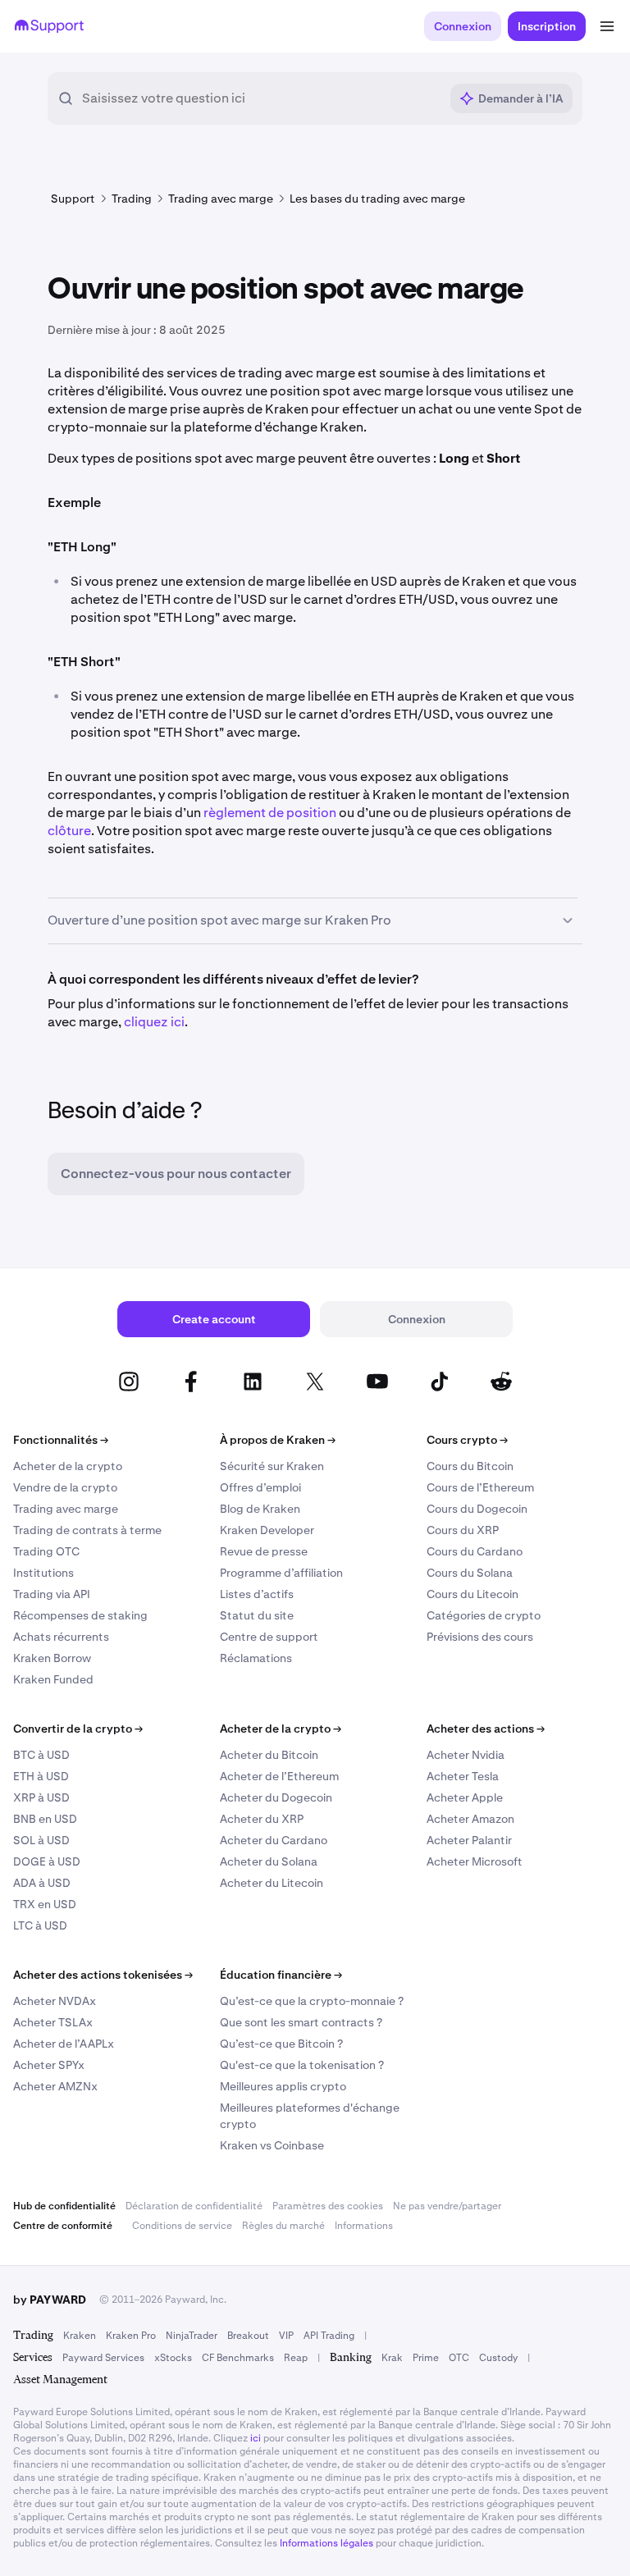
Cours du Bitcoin (470, 1466)
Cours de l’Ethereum (480, 1487)
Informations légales (326, 2543)
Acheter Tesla (463, 1776)
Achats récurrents (61, 1637)
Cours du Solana (470, 1573)
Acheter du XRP (262, 1819)
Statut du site (257, 1615)
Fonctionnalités (61, 1440)
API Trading (329, 2336)
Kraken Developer (267, 1530)
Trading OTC (46, 1551)
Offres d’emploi (260, 1487)
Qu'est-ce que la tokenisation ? (302, 2065)
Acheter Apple (465, 1797)
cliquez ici (154, 1022)
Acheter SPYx (49, 2065)
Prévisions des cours (480, 1637)
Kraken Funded (53, 1679)
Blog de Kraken (260, 1509)
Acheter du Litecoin (272, 1883)
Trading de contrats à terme (87, 1530)
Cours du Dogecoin (477, 1509)
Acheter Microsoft (475, 1861)
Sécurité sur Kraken (272, 1466)
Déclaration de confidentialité (194, 2206)
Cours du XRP (463, 1530)
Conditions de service (182, 2226)
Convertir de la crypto (78, 1729)
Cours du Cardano (475, 1551)
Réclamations (256, 1658)
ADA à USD (42, 1883)
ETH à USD (41, 1776)
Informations (364, 2226)
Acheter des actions (486, 1729)
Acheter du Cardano (274, 1840)
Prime (426, 2358)
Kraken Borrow (52, 1658)
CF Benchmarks (238, 2358)
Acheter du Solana (269, 1861)
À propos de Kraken (278, 1440)
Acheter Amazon (470, 1819)
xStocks (173, 2358)
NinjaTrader (192, 2336)
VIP (286, 2336)
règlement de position (270, 813)
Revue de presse (264, 1551)
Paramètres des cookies (328, 2206)
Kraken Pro (131, 2336)
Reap (296, 2358)
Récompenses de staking (80, 1615)
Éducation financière (281, 1975)
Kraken (80, 2336)
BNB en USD (45, 1819)
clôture (69, 831)
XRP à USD (41, 1797)
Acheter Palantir (469, 1840)
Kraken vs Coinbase (272, 2145)
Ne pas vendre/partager (447, 2206)
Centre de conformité (63, 2226)
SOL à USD (41, 1840)
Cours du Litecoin (472, 1594)
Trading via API (52, 1594)
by (50, 2300)
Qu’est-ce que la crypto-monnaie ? (312, 2001)
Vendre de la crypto (65, 1487)
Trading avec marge (66, 1509)
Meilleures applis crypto (283, 2086)
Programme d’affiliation (281, 1573)
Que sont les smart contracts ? (301, 2022)
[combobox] (260, 98)
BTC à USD (41, 1755)
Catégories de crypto (484, 1615)
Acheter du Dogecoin (276, 1797)
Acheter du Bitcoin (269, 1755)
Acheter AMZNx (55, 2086)
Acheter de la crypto (68, 1466)
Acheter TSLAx (53, 2022)
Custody (498, 2358)
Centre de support (269, 1637)
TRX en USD (45, 1904)
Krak (392, 2358)
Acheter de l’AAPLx (64, 2044)
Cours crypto (467, 1440)
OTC (459, 2358)
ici (256, 2438)
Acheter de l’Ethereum (279, 1776)
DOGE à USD (47, 1861)
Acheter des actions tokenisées (103, 1975)
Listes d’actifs (257, 1594)
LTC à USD (40, 1925)
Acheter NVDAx (55, 2001)
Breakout (248, 2336)
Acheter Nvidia (466, 1755)
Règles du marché (283, 2226)
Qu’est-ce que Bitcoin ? (281, 2044)
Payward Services (103, 2358)
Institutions (43, 1573)
